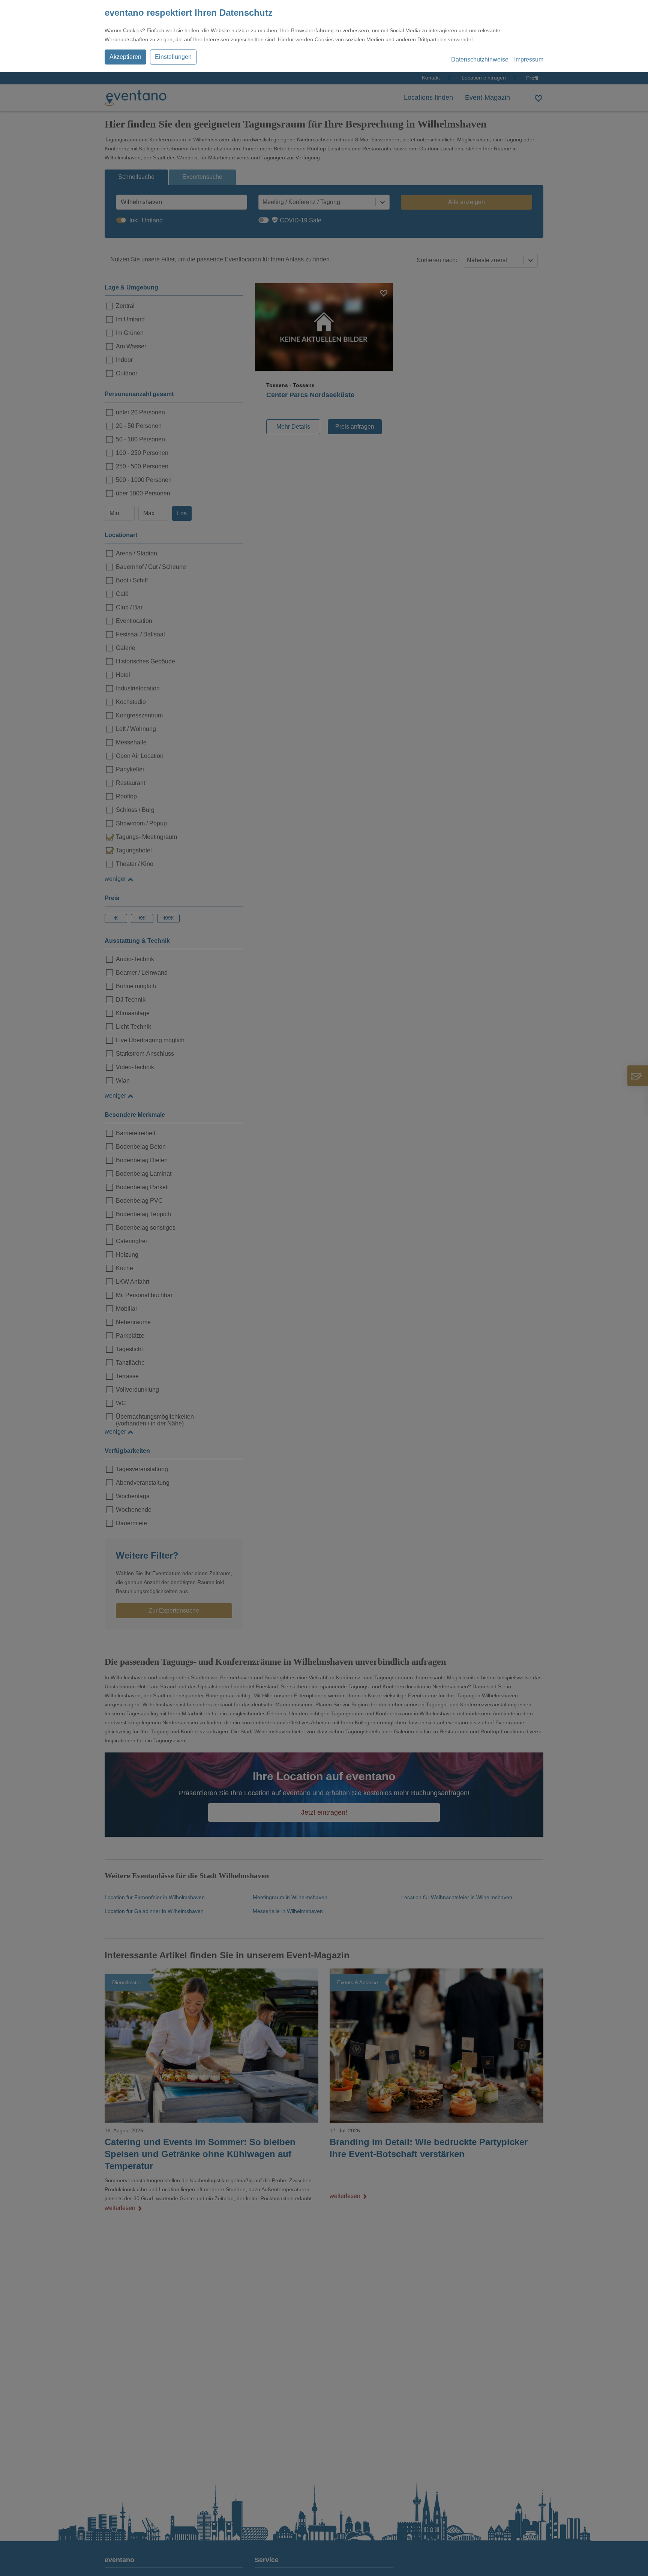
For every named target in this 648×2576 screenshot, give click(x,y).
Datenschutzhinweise (480, 59)
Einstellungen (173, 57)
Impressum (529, 59)
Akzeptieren (125, 57)
